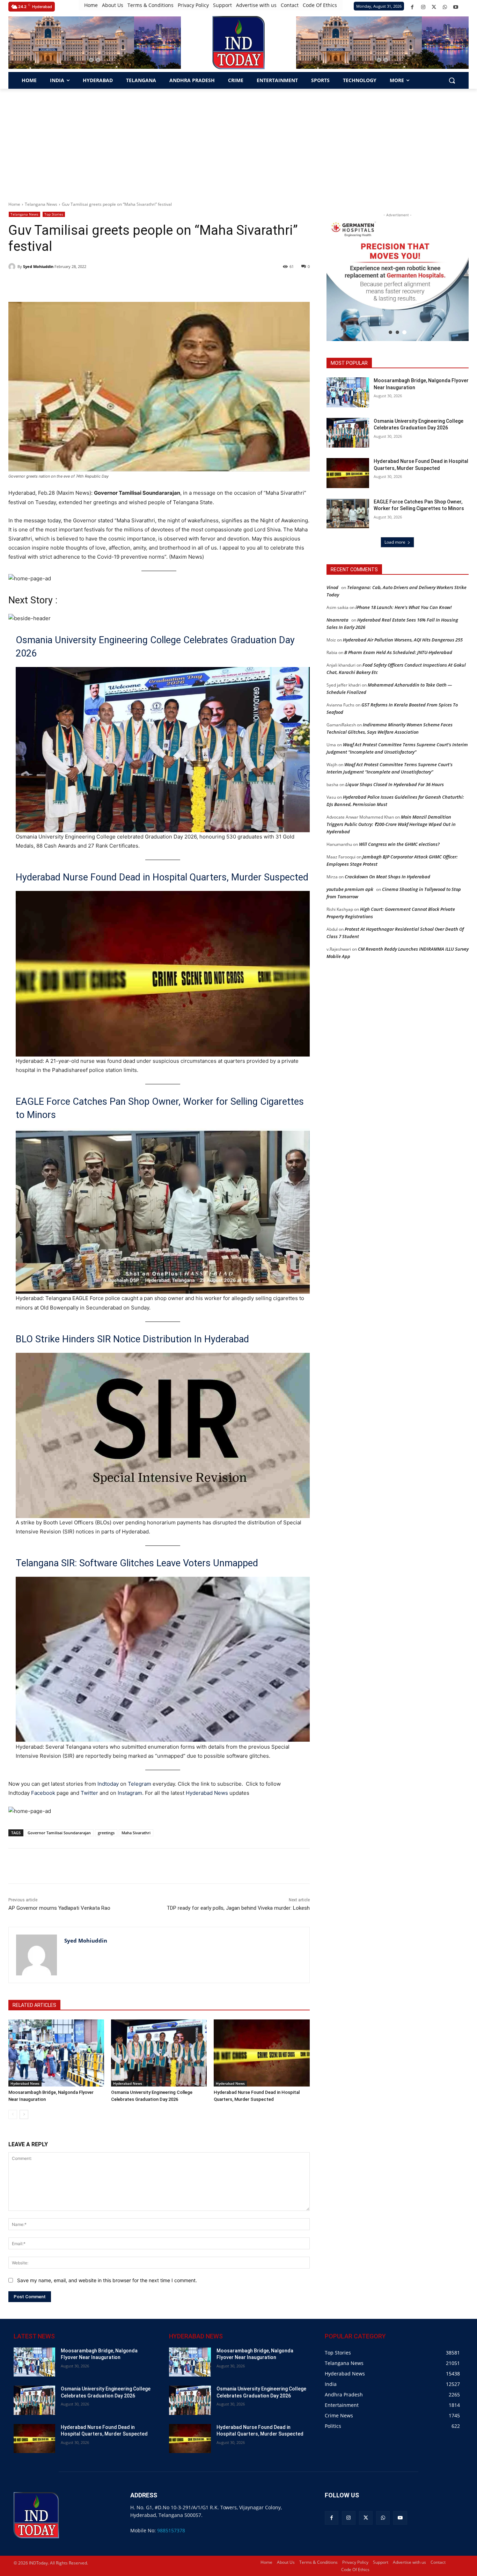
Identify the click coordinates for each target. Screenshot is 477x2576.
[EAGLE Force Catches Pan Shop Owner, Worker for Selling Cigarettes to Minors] (348, 514)
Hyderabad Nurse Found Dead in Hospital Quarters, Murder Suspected (162, 877)
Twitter (89, 1793)
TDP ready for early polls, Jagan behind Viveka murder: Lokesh (238, 1908)
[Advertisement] (239, 141)
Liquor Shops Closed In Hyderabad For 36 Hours (395, 784)
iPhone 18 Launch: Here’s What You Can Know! (404, 607)
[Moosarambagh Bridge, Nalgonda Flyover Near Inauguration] (56, 2053)
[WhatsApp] (445, 7)
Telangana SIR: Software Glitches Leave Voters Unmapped (137, 1563)
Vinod (332, 587)
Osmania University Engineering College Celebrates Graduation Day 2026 (155, 647)
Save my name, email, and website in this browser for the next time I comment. (107, 2280)
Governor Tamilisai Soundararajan (59, 1833)
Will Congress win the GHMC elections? (399, 844)
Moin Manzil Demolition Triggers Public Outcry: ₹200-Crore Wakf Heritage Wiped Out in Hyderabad (391, 824)
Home (14, 204)
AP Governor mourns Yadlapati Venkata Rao (59, 1908)
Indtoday (108, 1784)
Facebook (43, 1793)
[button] (91, 60)
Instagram (130, 1793)
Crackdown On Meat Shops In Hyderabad (387, 877)
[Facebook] (412, 7)
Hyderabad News (208, 1793)
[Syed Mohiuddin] (13, 267)
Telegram (140, 1784)
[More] (133, 1866)
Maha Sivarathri (136, 1833)
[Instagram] (423, 7)
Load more (395, 542)
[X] (434, 7)
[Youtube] (456, 7)
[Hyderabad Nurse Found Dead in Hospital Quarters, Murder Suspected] (262, 2053)
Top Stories (54, 214)
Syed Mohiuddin (38, 266)
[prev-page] (13, 2114)
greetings (106, 1833)
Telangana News (41, 204)
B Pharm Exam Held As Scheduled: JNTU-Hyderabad (398, 652)
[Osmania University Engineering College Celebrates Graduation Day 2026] (159, 2053)
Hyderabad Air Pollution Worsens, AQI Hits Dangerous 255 (403, 640)
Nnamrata (337, 620)
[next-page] (24, 2114)
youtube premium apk (350, 889)
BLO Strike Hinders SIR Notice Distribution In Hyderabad (132, 1339)
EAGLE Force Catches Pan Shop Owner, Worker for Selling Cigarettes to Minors (160, 1108)
